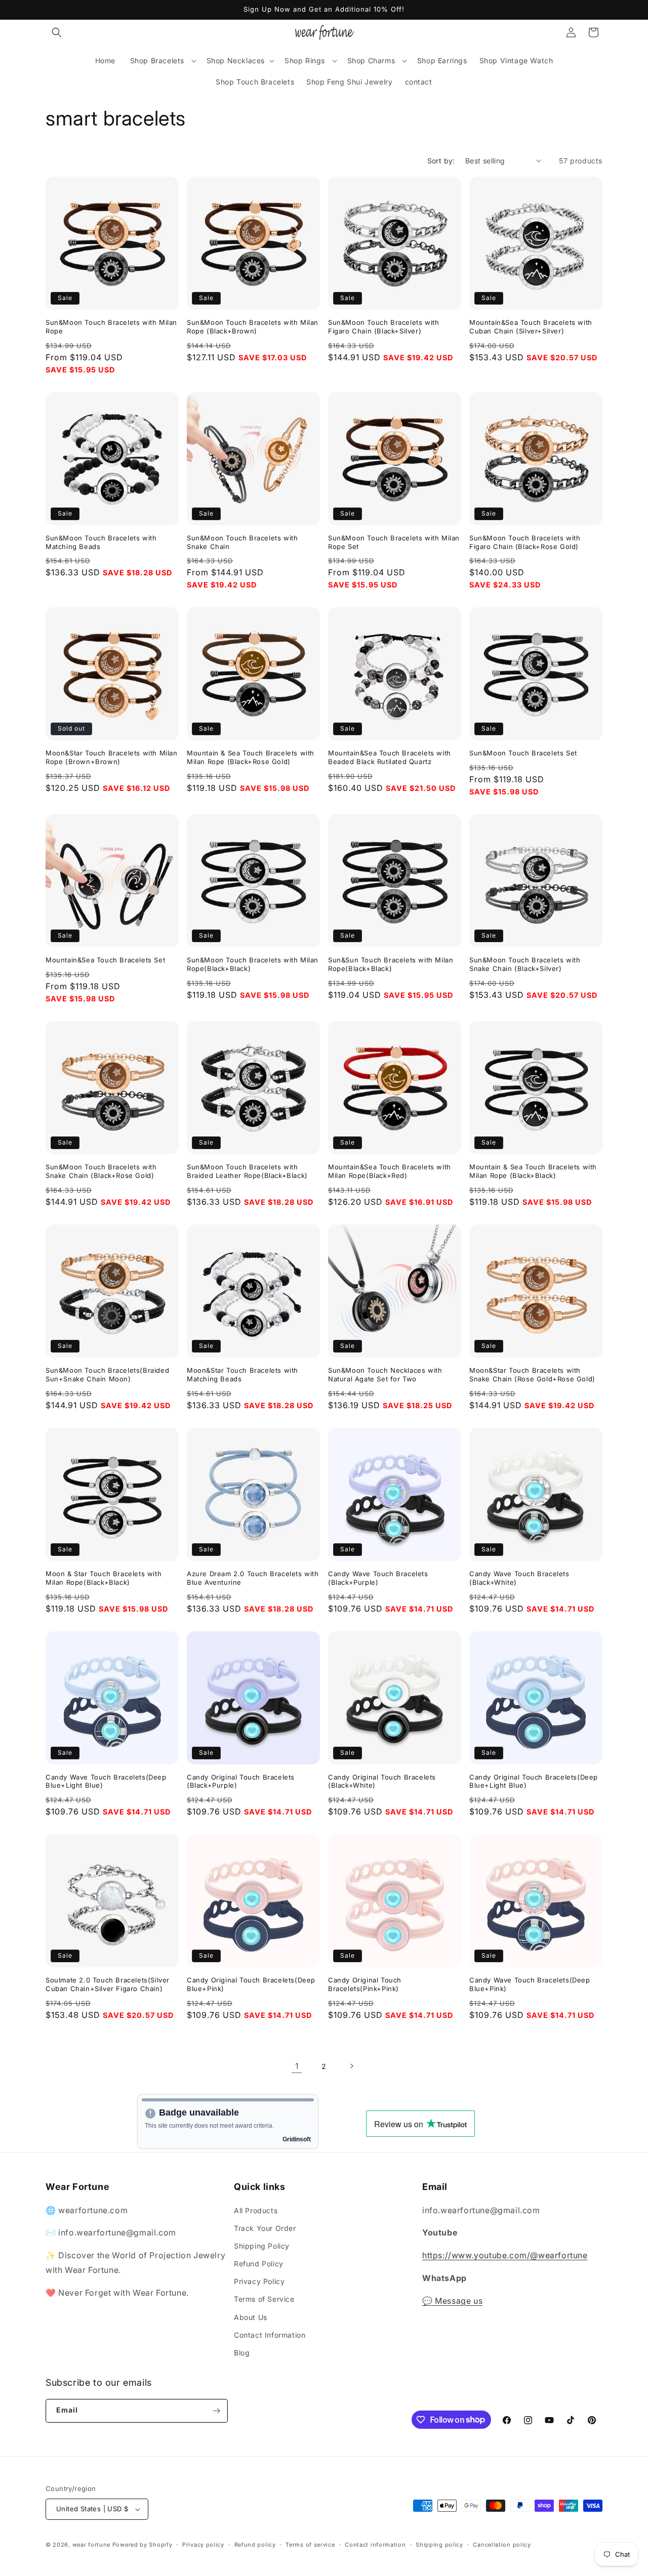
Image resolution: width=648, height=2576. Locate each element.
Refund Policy (259, 2264)
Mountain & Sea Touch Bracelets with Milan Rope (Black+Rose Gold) (251, 757)
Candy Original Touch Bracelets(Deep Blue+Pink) (251, 1984)
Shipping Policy (262, 2246)
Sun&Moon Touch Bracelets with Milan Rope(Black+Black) (253, 964)
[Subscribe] (216, 2411)
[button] (57, 32)
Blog (242, 2353)
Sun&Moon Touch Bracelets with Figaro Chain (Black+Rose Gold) (525, 542)
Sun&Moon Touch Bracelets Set (523, 753)
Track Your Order (265, 2228)
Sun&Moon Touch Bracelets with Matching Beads (101, 542)
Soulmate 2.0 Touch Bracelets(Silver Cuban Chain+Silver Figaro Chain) (108, 1984)
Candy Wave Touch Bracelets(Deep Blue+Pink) (530, 1984)
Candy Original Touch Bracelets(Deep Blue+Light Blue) (534, 1781)
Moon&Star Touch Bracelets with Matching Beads (242, 1375)
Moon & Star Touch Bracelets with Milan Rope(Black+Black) (104, 1578)
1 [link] (297, 2066)
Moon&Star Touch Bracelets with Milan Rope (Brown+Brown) (112, 757)
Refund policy (255, 2545)
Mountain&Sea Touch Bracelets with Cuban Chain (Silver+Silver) (531, 327)
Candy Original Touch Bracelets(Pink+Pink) (365, 1984)
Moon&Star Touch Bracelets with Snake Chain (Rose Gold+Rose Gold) (532, 1375)
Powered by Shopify (143, 2545)
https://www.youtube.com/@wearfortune (505, 2255)
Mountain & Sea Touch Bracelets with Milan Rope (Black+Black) (533, 1171)
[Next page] (351, 2066)
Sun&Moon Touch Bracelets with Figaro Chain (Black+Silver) (383, 327)
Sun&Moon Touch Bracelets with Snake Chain (242, 542)
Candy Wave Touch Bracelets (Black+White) (519, 1578)
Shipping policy (439, 2545)
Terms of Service (264, 2299)
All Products (256, 2210)
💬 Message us (452, 2301)
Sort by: (441, 161)
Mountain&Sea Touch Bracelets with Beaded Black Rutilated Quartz (390, 757)
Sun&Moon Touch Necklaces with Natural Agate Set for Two (385, 1375)
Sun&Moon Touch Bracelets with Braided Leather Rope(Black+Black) (247, 1171)
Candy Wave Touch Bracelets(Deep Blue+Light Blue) (106, 1781)
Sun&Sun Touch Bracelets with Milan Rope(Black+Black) (391, 964)
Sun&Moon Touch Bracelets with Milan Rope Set (394, 542)
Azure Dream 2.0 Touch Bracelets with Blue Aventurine (253, 1578)
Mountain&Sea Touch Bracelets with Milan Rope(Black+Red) (390, 1171)
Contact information (375, 2545)
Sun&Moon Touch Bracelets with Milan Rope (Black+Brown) (253, 327)
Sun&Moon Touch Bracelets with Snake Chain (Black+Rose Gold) (101, 1171)
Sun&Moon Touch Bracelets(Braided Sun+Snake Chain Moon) (107, 1375)
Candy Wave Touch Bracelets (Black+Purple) (378, 1578)
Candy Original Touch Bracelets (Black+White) (382, 1781)
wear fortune (91, 2545)
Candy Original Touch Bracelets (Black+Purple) (241, 1781)
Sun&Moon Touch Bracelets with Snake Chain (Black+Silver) (525, 964)
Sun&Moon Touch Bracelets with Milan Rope (111, 327)
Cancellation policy (502, 2545)
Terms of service (310, 2545)
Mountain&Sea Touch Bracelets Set (105, 960)
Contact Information (270, 2335)
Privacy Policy (259, 2281)
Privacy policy (203, 2545)
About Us (251, 2317)
